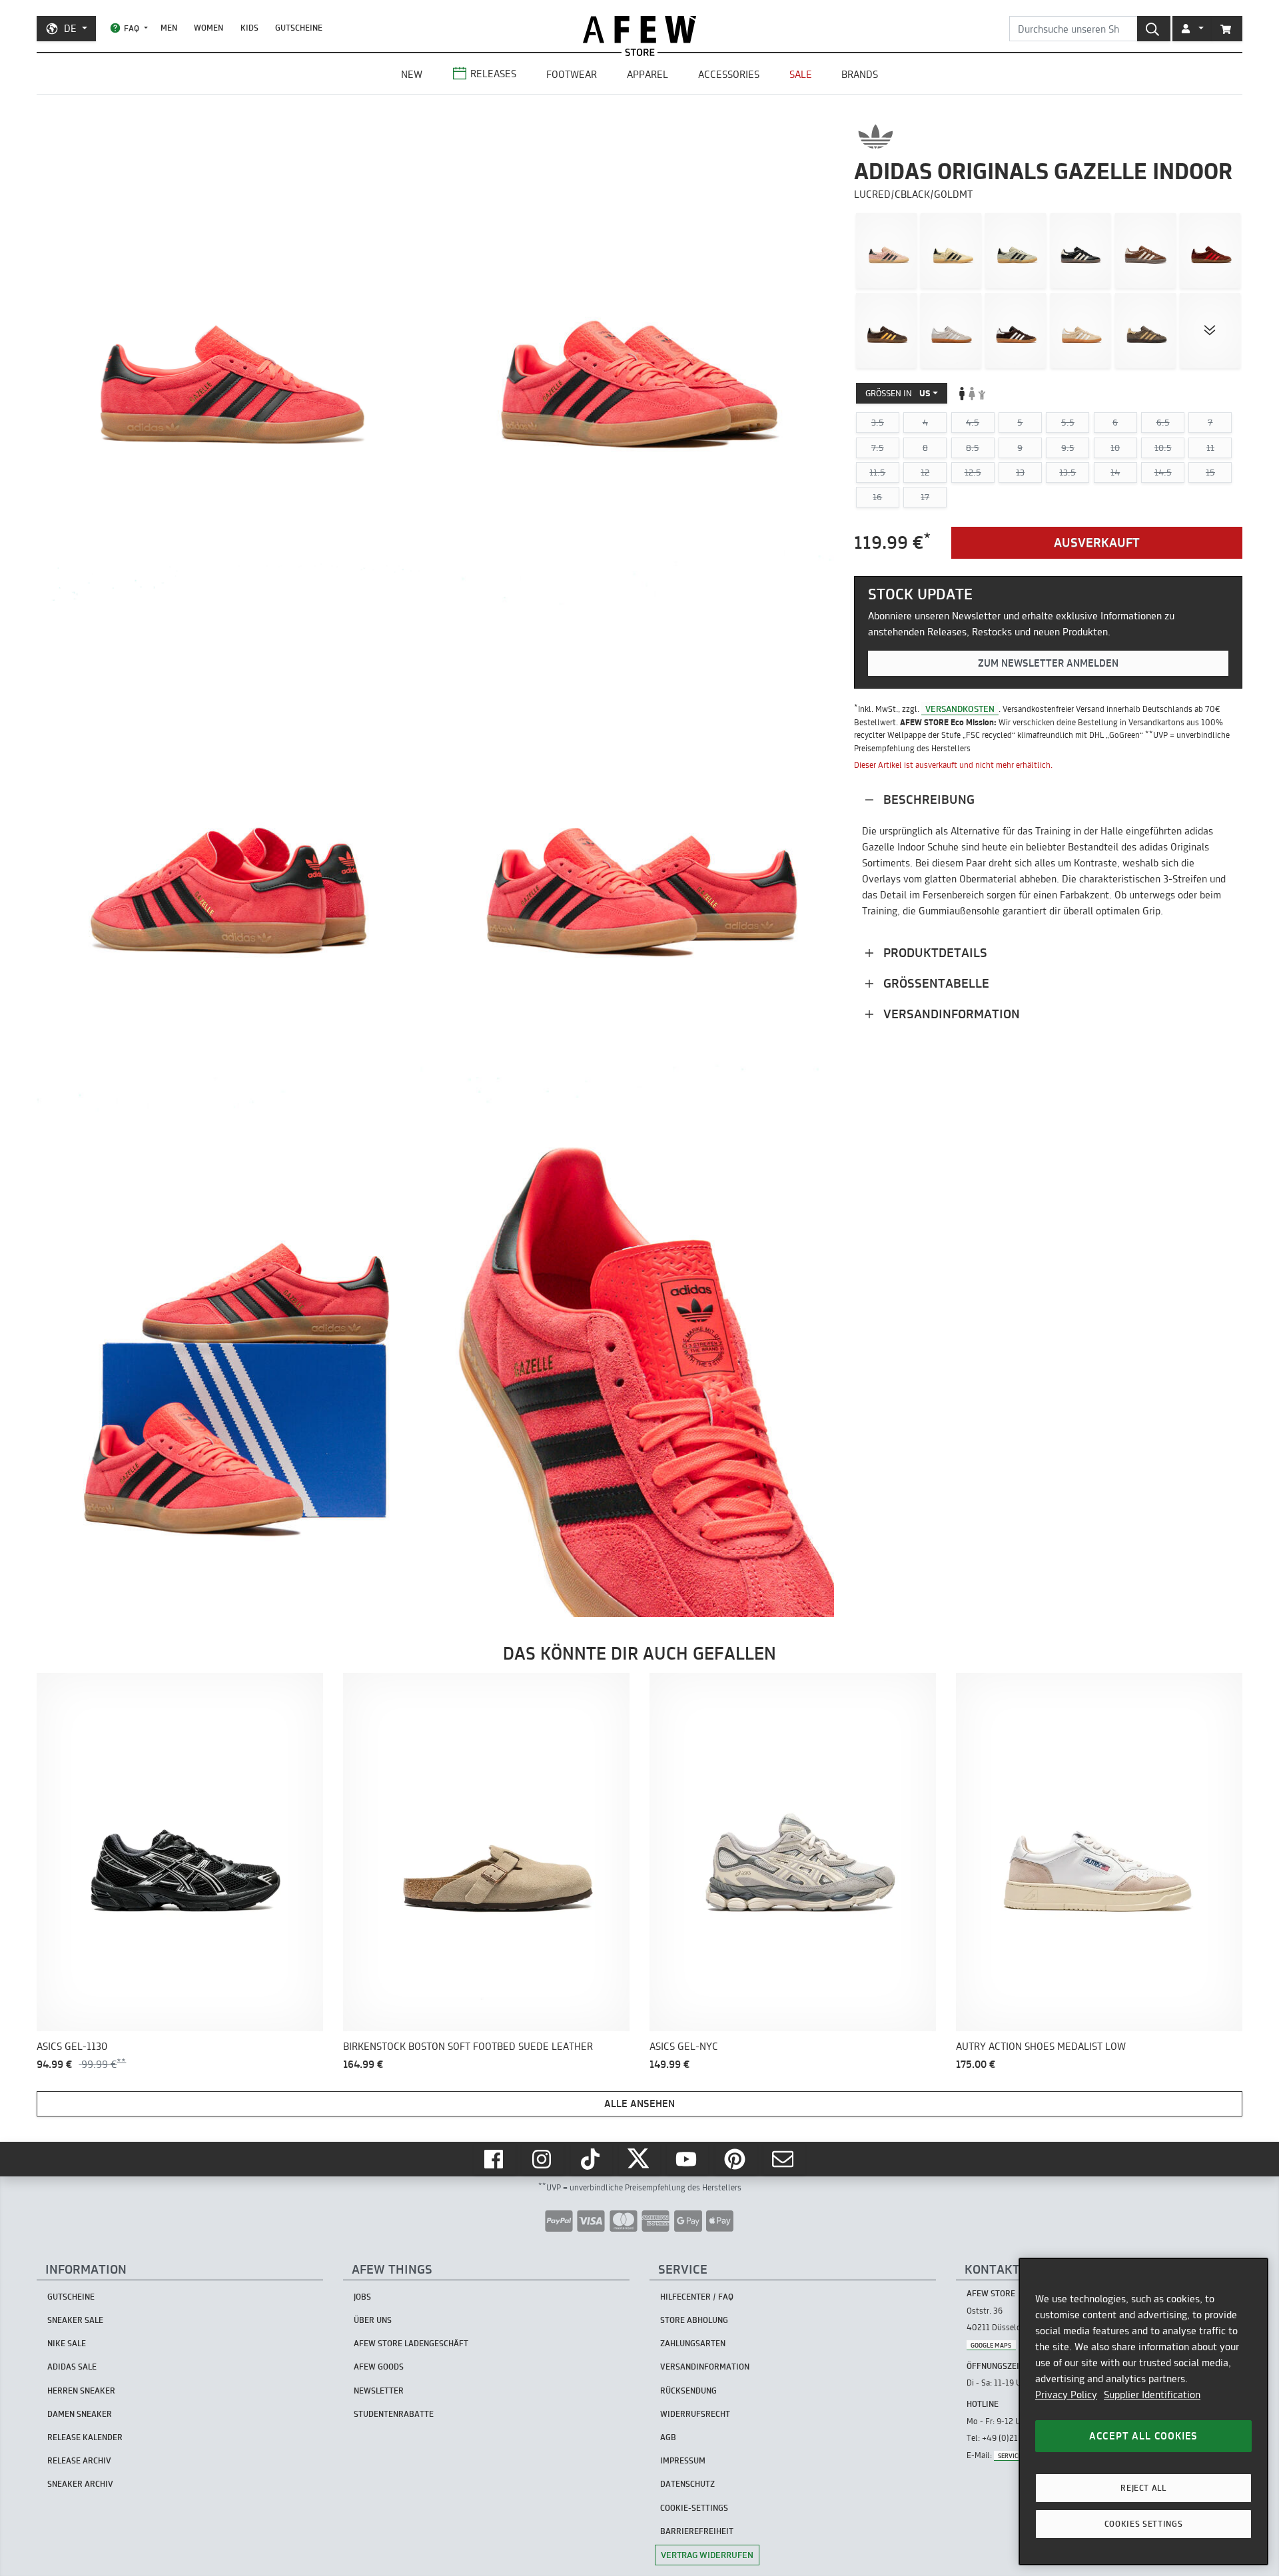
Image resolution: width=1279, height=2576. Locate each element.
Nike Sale (67, 2343)
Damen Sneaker (80, 2414)
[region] (1143, 2412)
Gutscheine (299, 28)
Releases (493, 74)
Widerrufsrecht (695, 2414)
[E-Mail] (784, 2159)
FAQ (132, 28)
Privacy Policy (1066, 2395)
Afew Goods (379, 2367)
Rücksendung (688, 2391)
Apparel (647, 74)
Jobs (362, 2297)
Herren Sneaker (81, 2391)
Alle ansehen (639, 2103)
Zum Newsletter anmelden (1048, 663)
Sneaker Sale (75, 2320)
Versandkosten (960, 708)
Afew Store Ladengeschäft (411, 2343)
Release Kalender (85, 2437)
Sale (801, 74)
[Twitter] (639, 2159)
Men (169, 28)
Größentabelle (935, 983)
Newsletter (379, 2391)
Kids (249, 28)
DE (70, 28)
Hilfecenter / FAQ (697, 2297)
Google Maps (991, 2345)
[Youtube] (687, 2159)
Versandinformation (950, 1013)
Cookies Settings (1144, 2524)
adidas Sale (72, 2367)
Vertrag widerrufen (707, 2555)
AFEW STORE (639, 30)
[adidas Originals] (876, 137)
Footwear (572, 74)
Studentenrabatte (394, 2414)
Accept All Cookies (1143, 2436)
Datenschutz (687, 2484)
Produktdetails (934, 952)
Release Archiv (79, 2460)
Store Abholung (694, 2320)
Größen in (898, 393)
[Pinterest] (736, 2159)
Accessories (729, 74)
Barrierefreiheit (697, 2531)
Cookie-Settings (694, 2508)
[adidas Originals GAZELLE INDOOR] (886, 250)
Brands (860, 74)
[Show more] (1210, 330)
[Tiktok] (592, 2159)
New (412, 74)
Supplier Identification (1152, 2395)
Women (209, 28)
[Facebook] (495, 2159)
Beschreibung (927, 799)
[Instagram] (543, 2159)
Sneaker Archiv (80, 2484)
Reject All (1143, 2488)
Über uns (373, 2320)
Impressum (683, 2460)
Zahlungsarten (693, 2343)
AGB (668, 2437)
